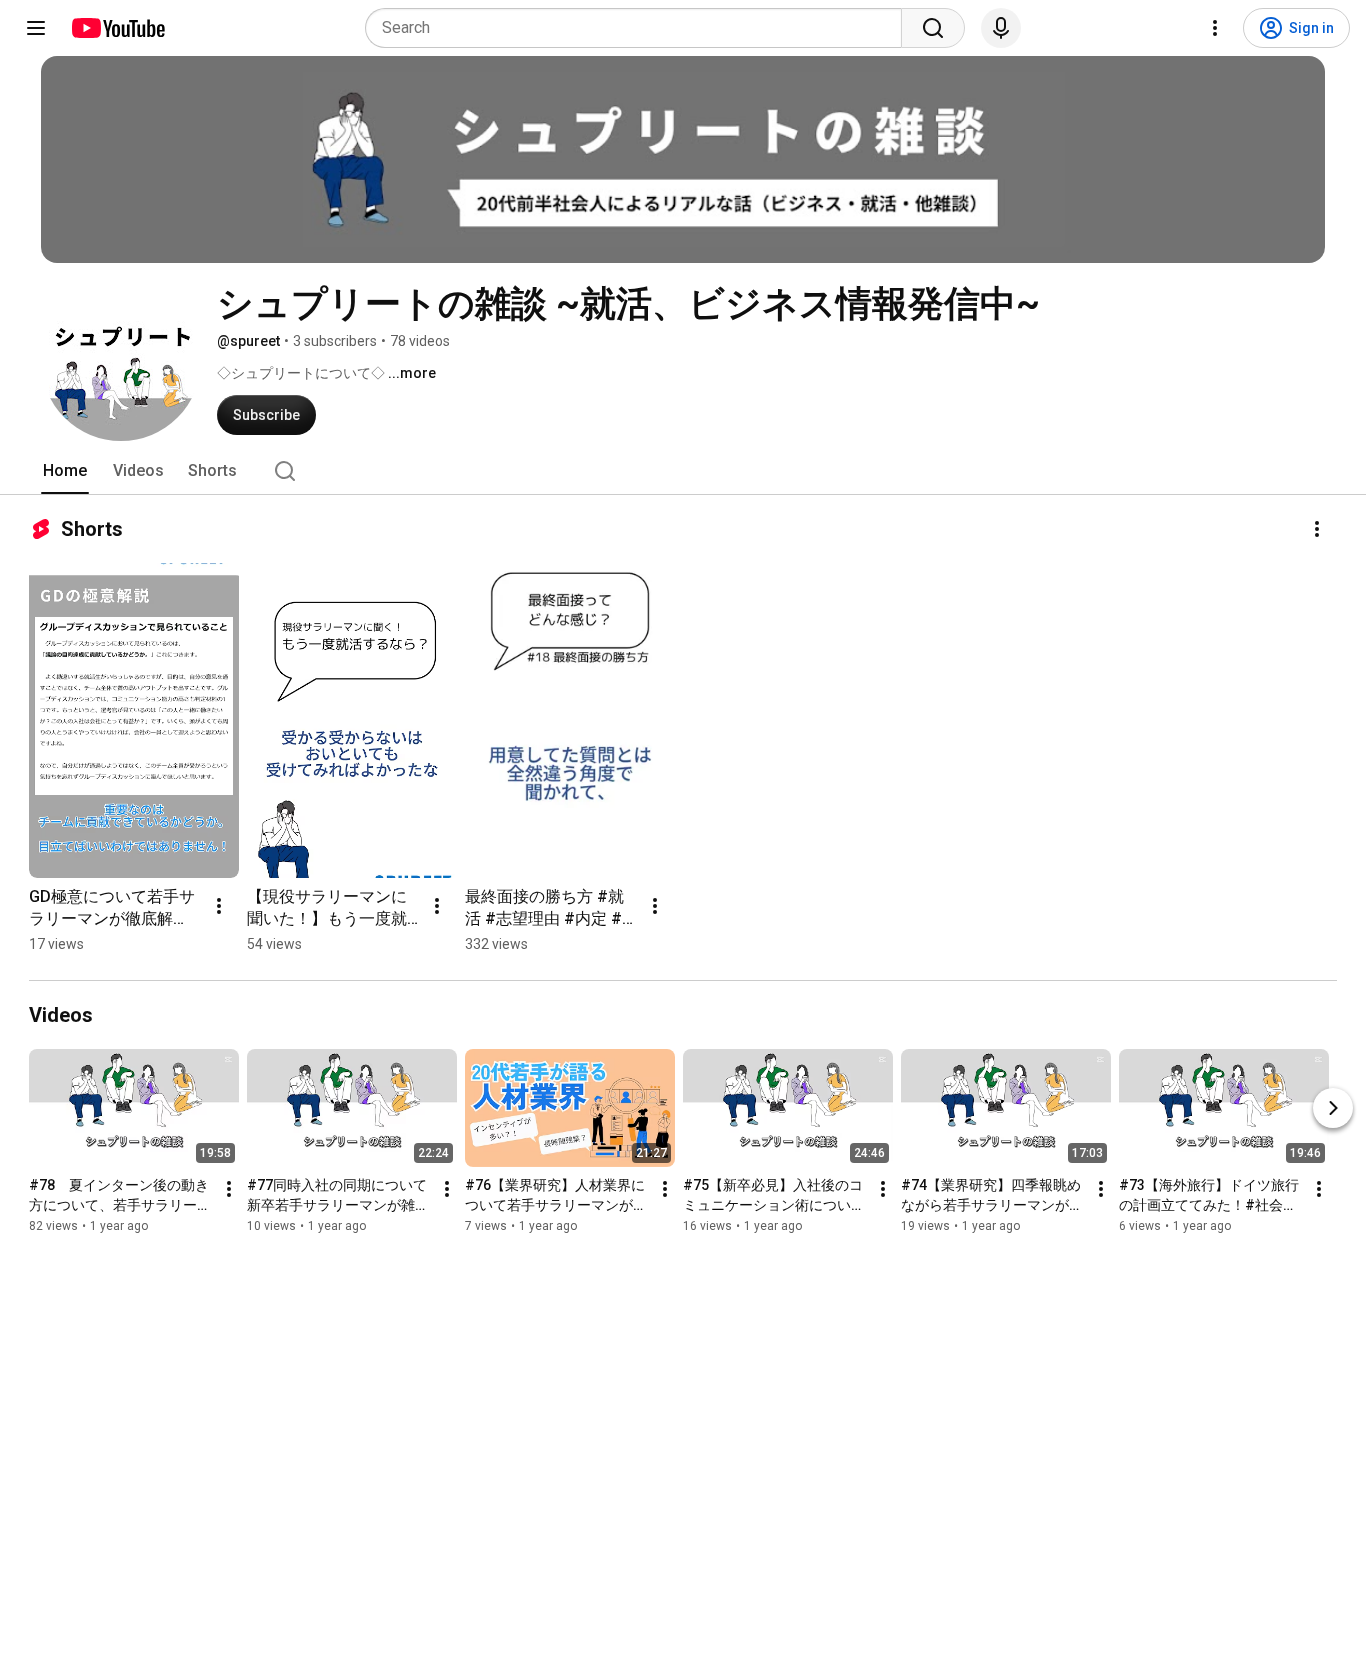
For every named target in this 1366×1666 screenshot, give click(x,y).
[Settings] (1215, 28)
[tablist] (683, 471)
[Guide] (36, 28)
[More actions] (1317, 529)
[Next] (1333, 1108)
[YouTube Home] (117, 28)
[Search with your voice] (1001, 28)
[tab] (65, 471)
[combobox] (639, 28)
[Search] (933, 28)
